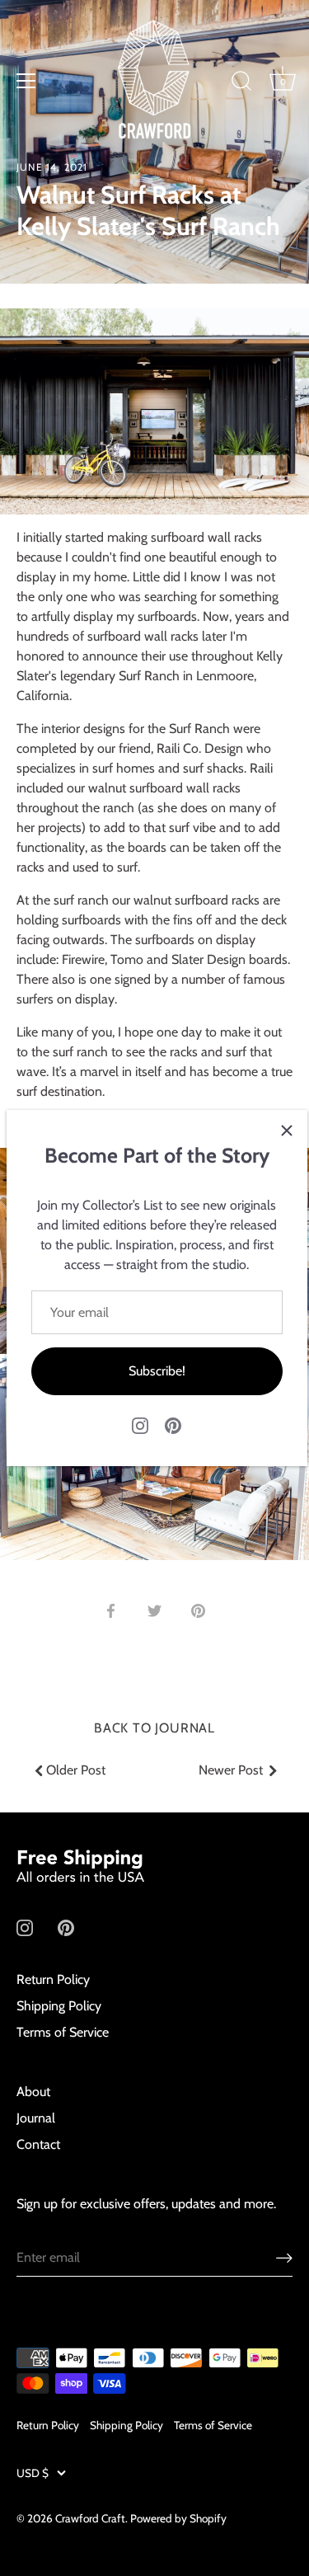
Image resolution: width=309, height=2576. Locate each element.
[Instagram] (140, 1424)
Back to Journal (154, 1728)
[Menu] (26, 81)
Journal (36, 2118)
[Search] (241, 83)
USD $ (33, 2473)
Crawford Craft (90, 2518)
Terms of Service (63, 2032)
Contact (38, 2144)
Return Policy (53, 1979)
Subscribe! (157, 1371)
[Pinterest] (173, 1424)
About (33, 2092)
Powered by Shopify (178, 2518)
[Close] (287, 1131)
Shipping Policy (59, 2006)
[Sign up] (284, 2257)
